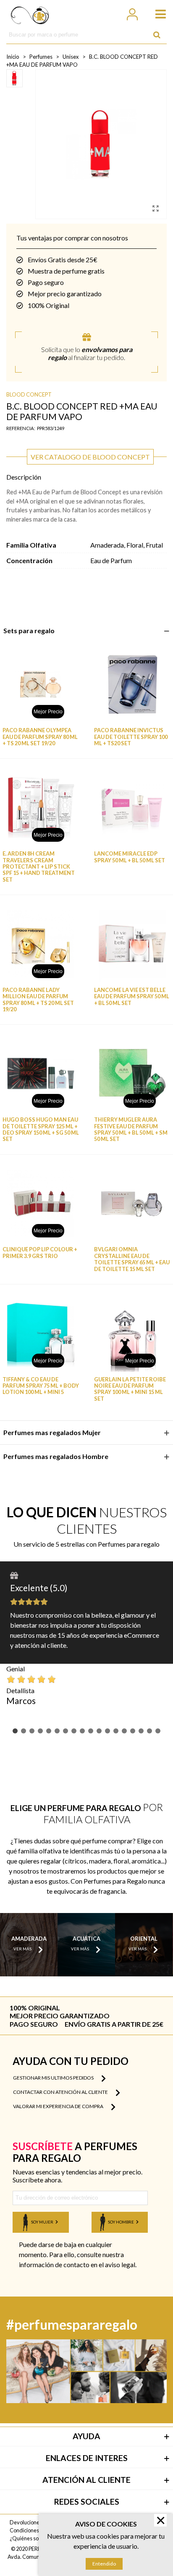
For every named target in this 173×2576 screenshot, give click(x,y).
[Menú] (157, 13)
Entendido (104, 2564)
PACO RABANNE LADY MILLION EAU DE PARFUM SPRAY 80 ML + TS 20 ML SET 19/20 (38, 1000)
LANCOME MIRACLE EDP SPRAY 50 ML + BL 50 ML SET (130, 857)
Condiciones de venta (35, 2530)
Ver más (22, 1949)
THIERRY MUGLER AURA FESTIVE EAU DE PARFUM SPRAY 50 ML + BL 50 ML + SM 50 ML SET (131, 1129)
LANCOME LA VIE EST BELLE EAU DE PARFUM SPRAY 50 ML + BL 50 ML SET (132, 997)
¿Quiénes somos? (30, 2538)
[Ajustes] (132, 13)
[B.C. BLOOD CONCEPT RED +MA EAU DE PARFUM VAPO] (156, 208)
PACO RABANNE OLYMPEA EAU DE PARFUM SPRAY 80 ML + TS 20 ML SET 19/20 (40, 737)
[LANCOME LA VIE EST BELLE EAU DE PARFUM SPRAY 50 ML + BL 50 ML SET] (132, 944)
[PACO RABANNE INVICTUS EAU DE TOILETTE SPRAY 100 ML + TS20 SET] (132, 685)
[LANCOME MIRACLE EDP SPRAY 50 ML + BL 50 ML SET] (132, 808)
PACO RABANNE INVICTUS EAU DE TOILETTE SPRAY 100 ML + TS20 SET (131, 737)
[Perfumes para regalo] (30, 13)
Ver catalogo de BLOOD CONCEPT (90, 457)
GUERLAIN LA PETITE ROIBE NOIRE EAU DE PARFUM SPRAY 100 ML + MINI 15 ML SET (130, 1389)
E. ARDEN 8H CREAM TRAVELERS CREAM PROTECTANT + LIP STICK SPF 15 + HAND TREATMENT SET (39, 866)
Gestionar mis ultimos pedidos (54, 2078)
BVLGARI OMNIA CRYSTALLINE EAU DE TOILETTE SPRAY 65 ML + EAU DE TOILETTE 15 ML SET (132, 1259)
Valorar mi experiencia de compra (59, 2106)
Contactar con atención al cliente (61, 2092)
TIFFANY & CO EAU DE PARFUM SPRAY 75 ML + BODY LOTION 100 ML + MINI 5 (41, 1386)
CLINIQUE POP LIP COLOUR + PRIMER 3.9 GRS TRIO (40, 1253)
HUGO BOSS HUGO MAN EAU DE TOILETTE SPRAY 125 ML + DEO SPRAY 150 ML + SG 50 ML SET (41, 1129)
